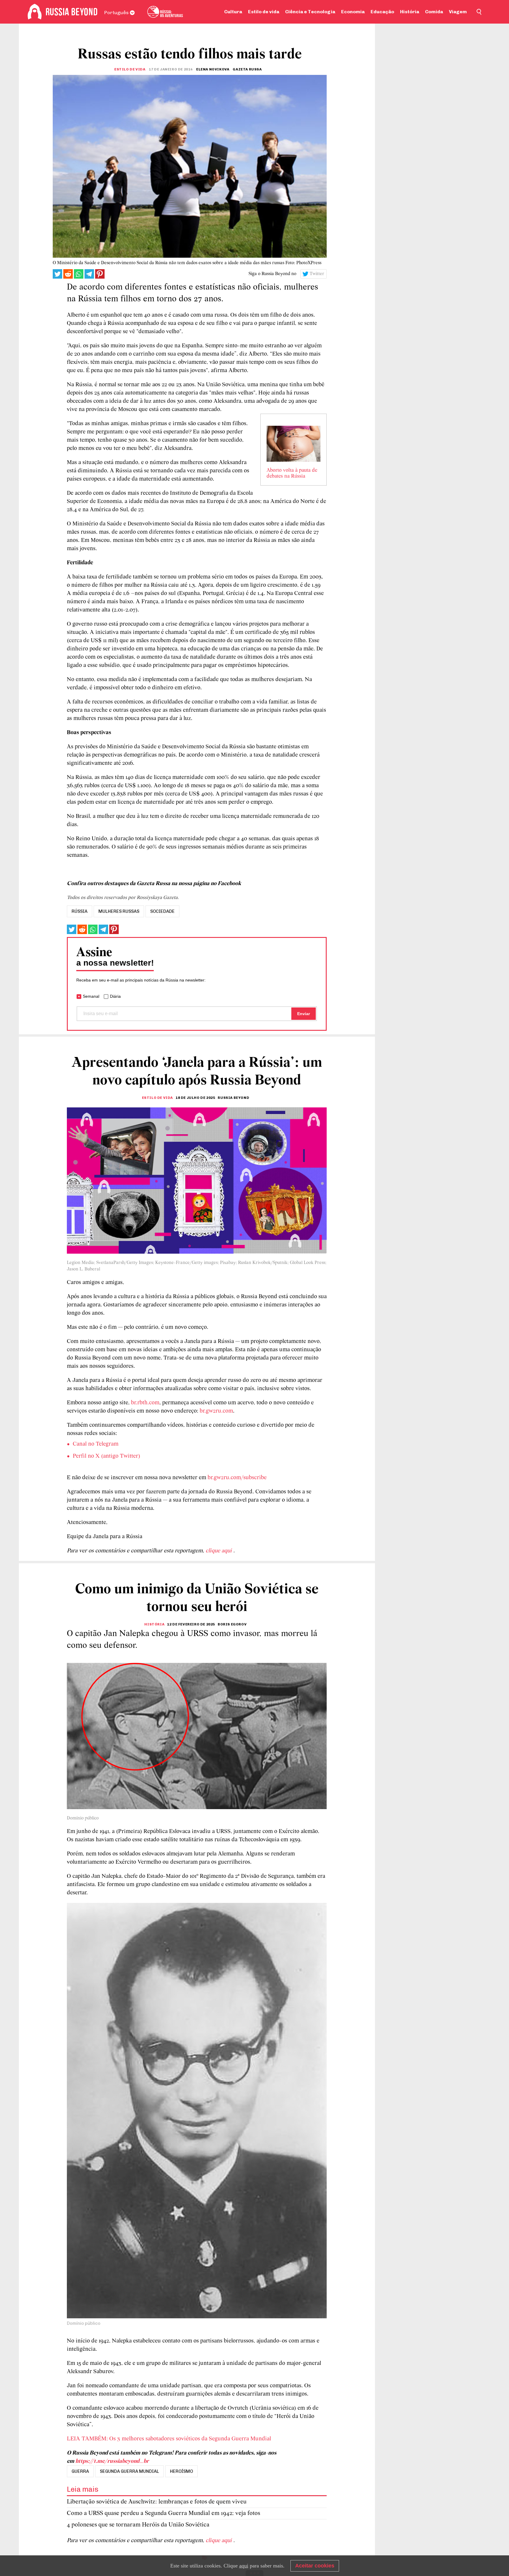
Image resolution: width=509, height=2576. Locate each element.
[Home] (35, 12)
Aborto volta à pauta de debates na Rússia (292, 474)
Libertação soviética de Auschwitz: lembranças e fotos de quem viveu (157, 2502)
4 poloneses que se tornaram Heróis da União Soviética (138, 2525)
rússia (80, 911)
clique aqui (219, 1551)
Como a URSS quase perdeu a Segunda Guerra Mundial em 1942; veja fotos (163, 2513)
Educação (382, 12)
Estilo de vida (264, 12)
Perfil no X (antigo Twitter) (106, 1456)
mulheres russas (119, 911)
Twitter (317, 274)
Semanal (91, 996)
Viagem (458, 12)
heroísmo (181, 2471)
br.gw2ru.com (216, 1411)
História (410, 12)
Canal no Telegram (96, 1444)
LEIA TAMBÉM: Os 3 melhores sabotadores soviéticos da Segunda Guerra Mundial (169, 2439)
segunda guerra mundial (129, 2471)
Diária (115, 996)
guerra (80, 2471)
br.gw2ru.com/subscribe (237, 1478)
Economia (353, 12)
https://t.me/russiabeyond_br (112, 2461)
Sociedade (162, 911)
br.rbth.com (145, 1403)
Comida (434, 12)
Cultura (233, 12)
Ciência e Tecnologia (310, 12)
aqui (244, 2566)
